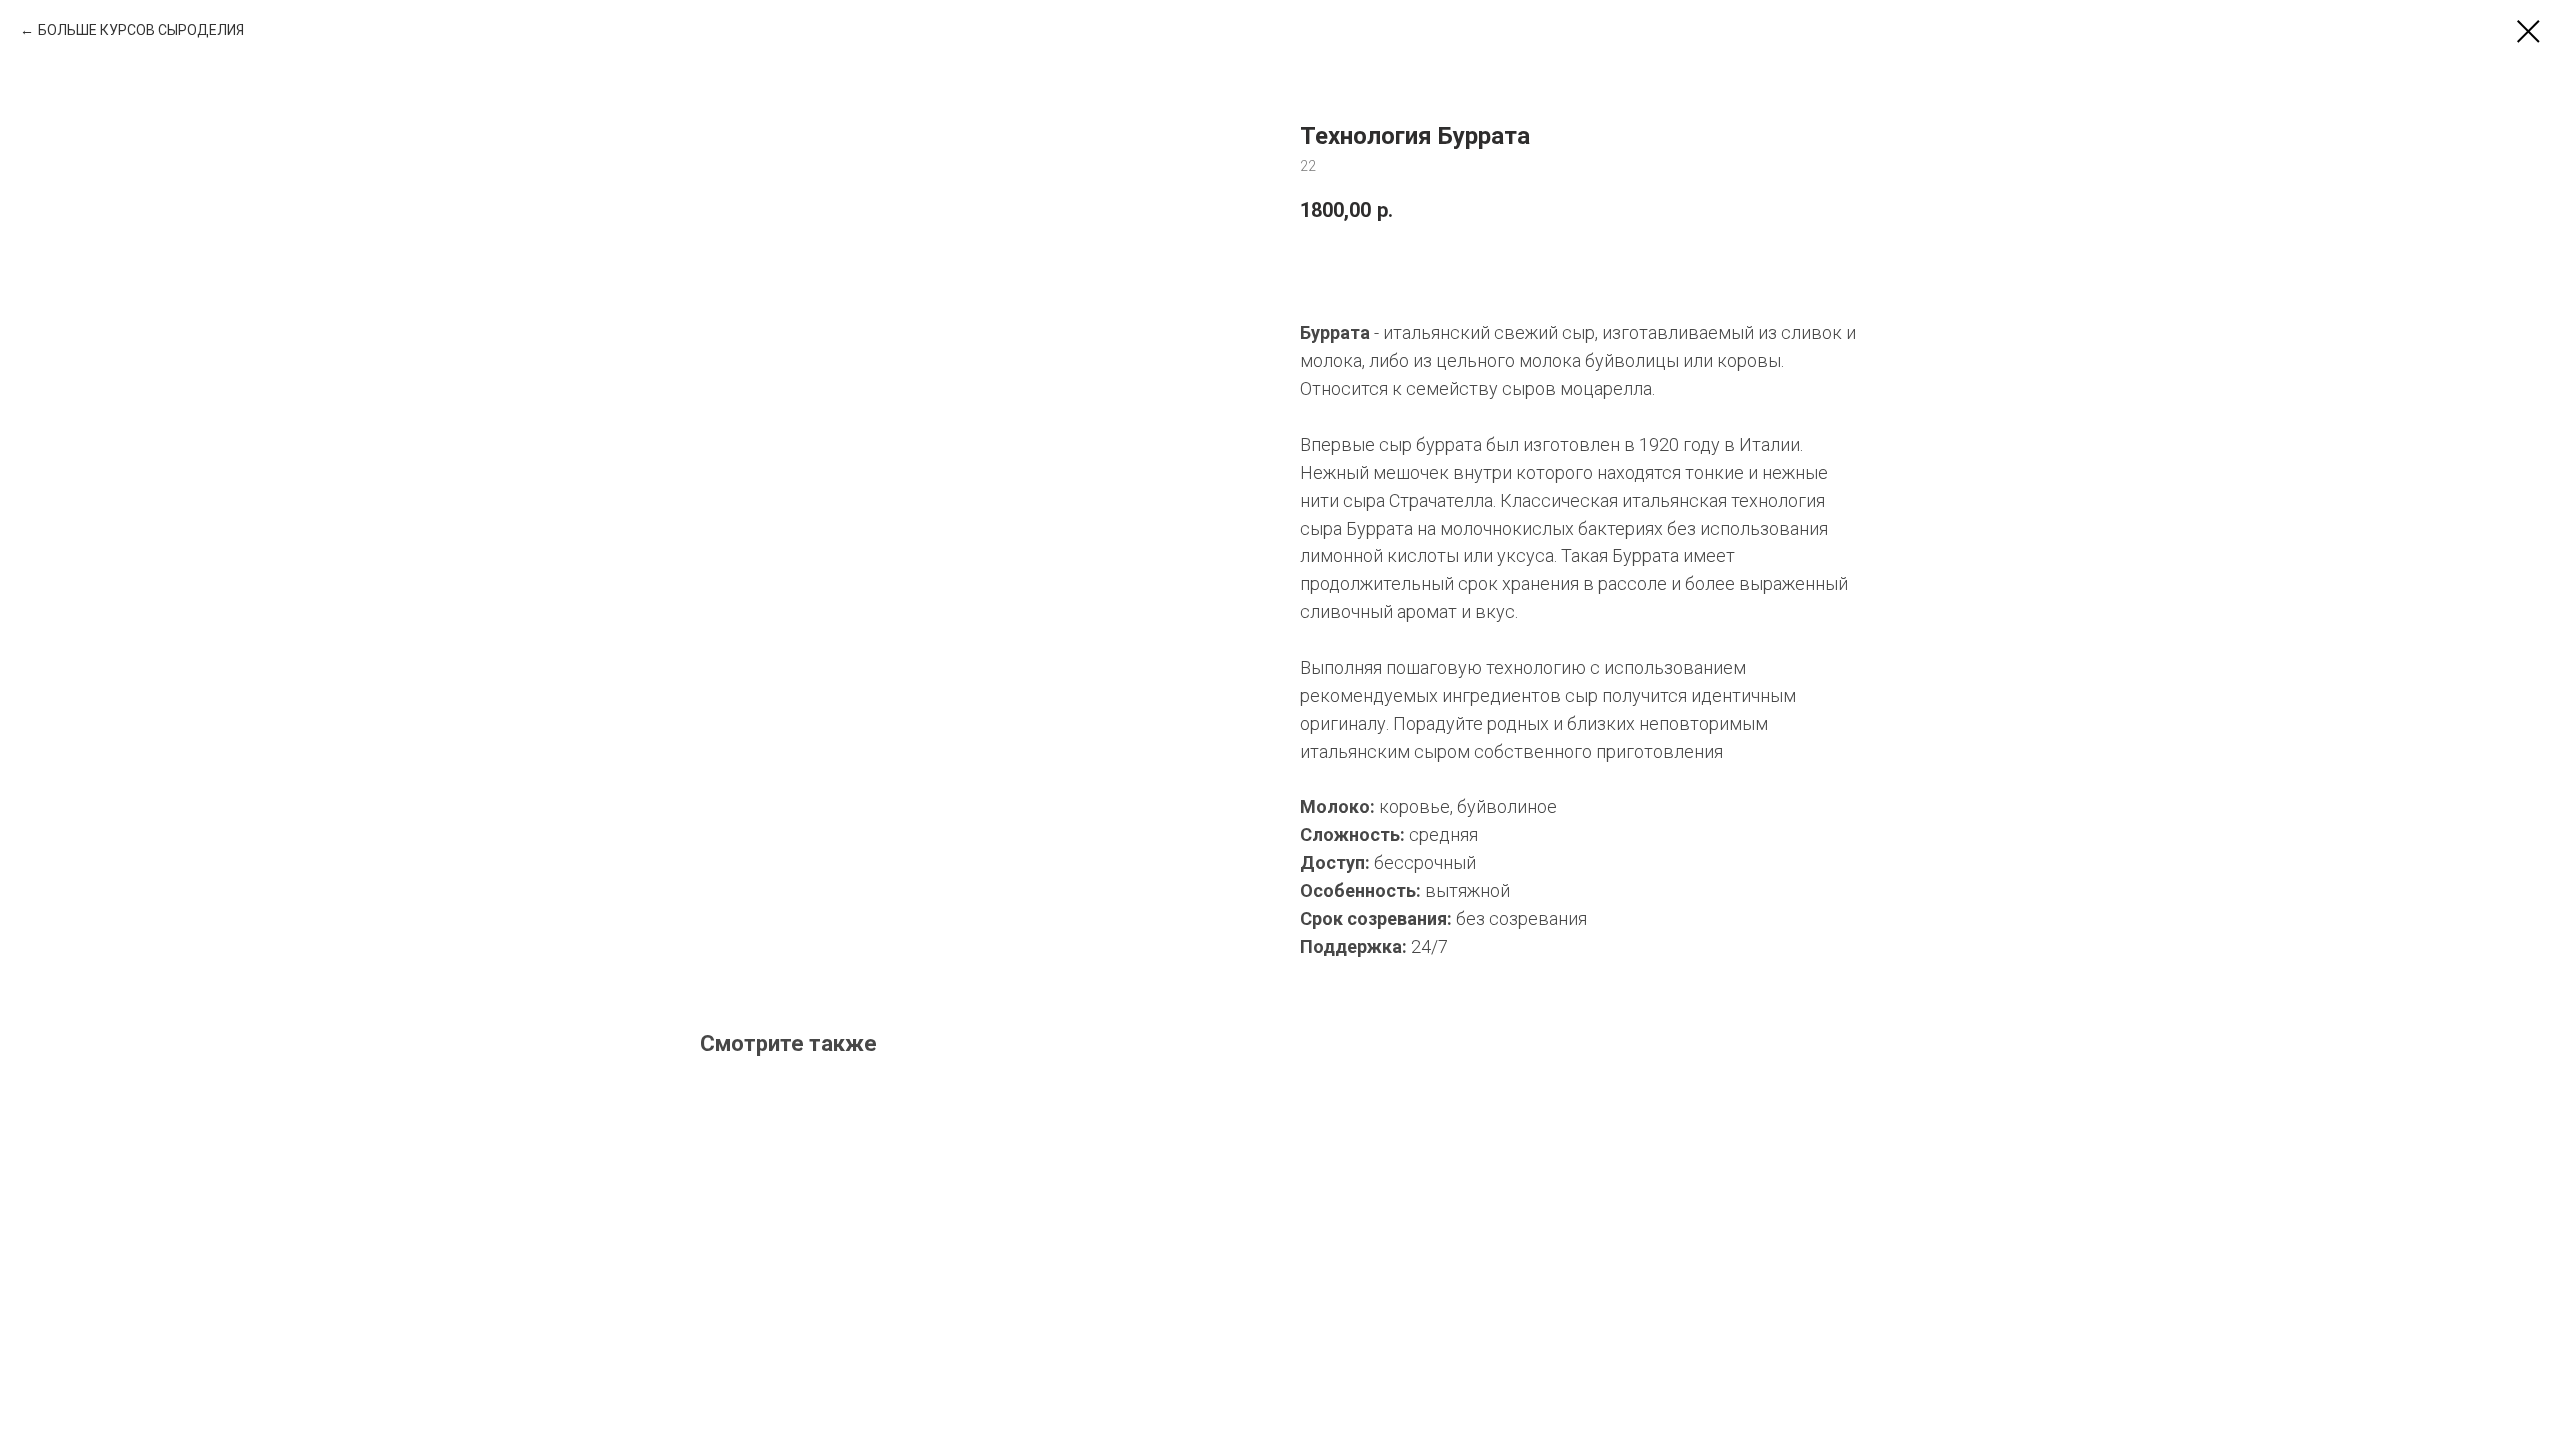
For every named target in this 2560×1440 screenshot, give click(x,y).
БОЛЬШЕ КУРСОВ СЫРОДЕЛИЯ (141, 30)
